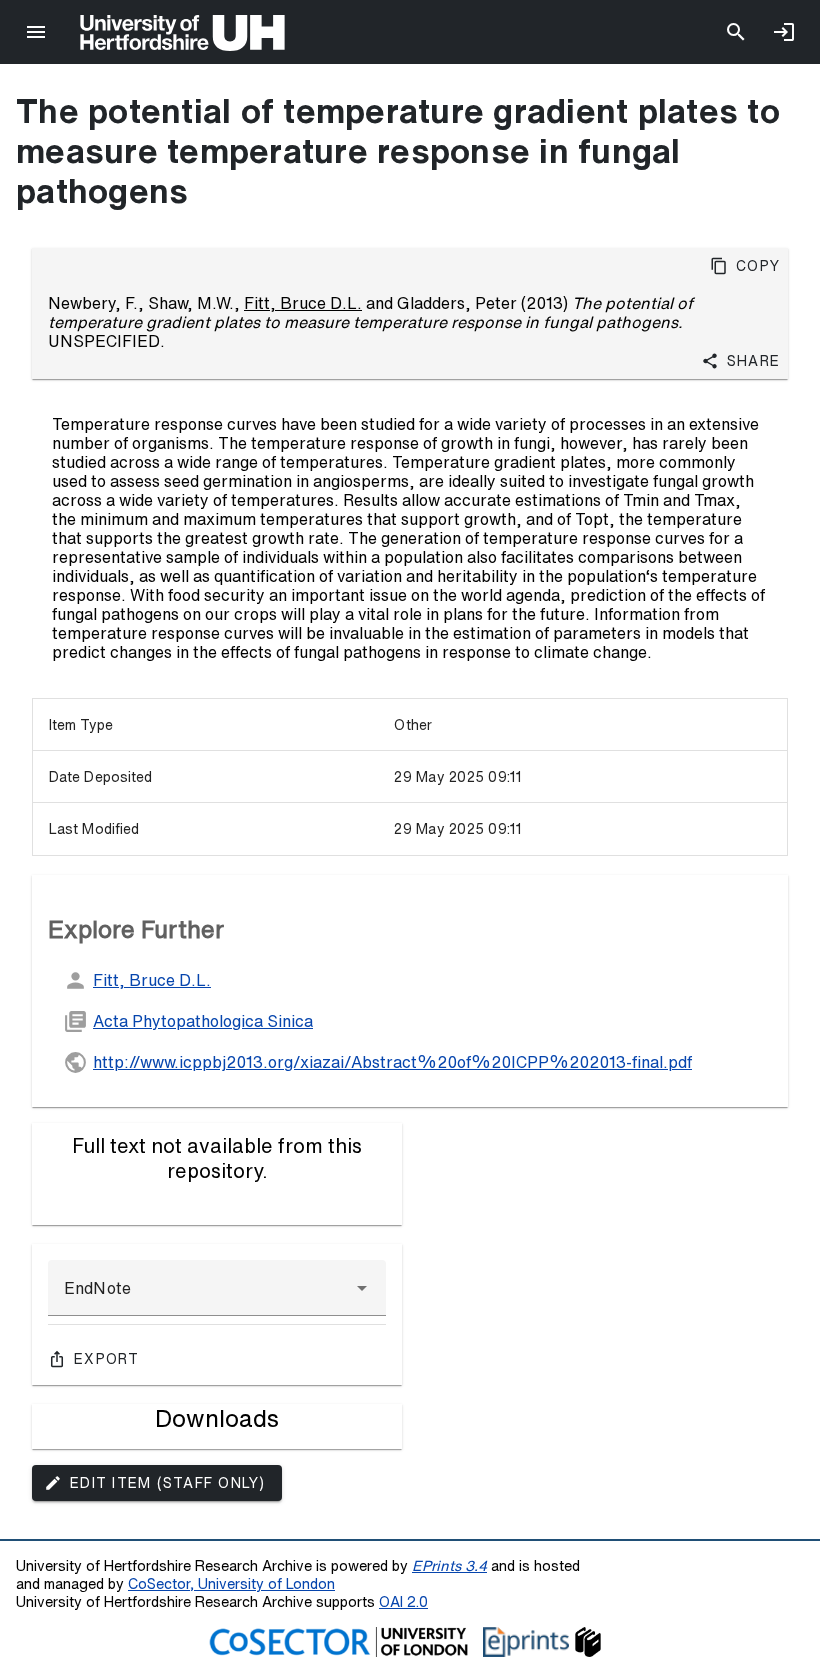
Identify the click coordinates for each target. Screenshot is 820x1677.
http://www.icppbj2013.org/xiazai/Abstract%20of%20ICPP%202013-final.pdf (392, 1062)
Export (107, 1359)
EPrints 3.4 (449, 1565)
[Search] (736, 32)
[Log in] (784, 32)
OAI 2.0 (403, 1601)
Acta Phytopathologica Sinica (203, 1021)
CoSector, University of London (231, 1583)
